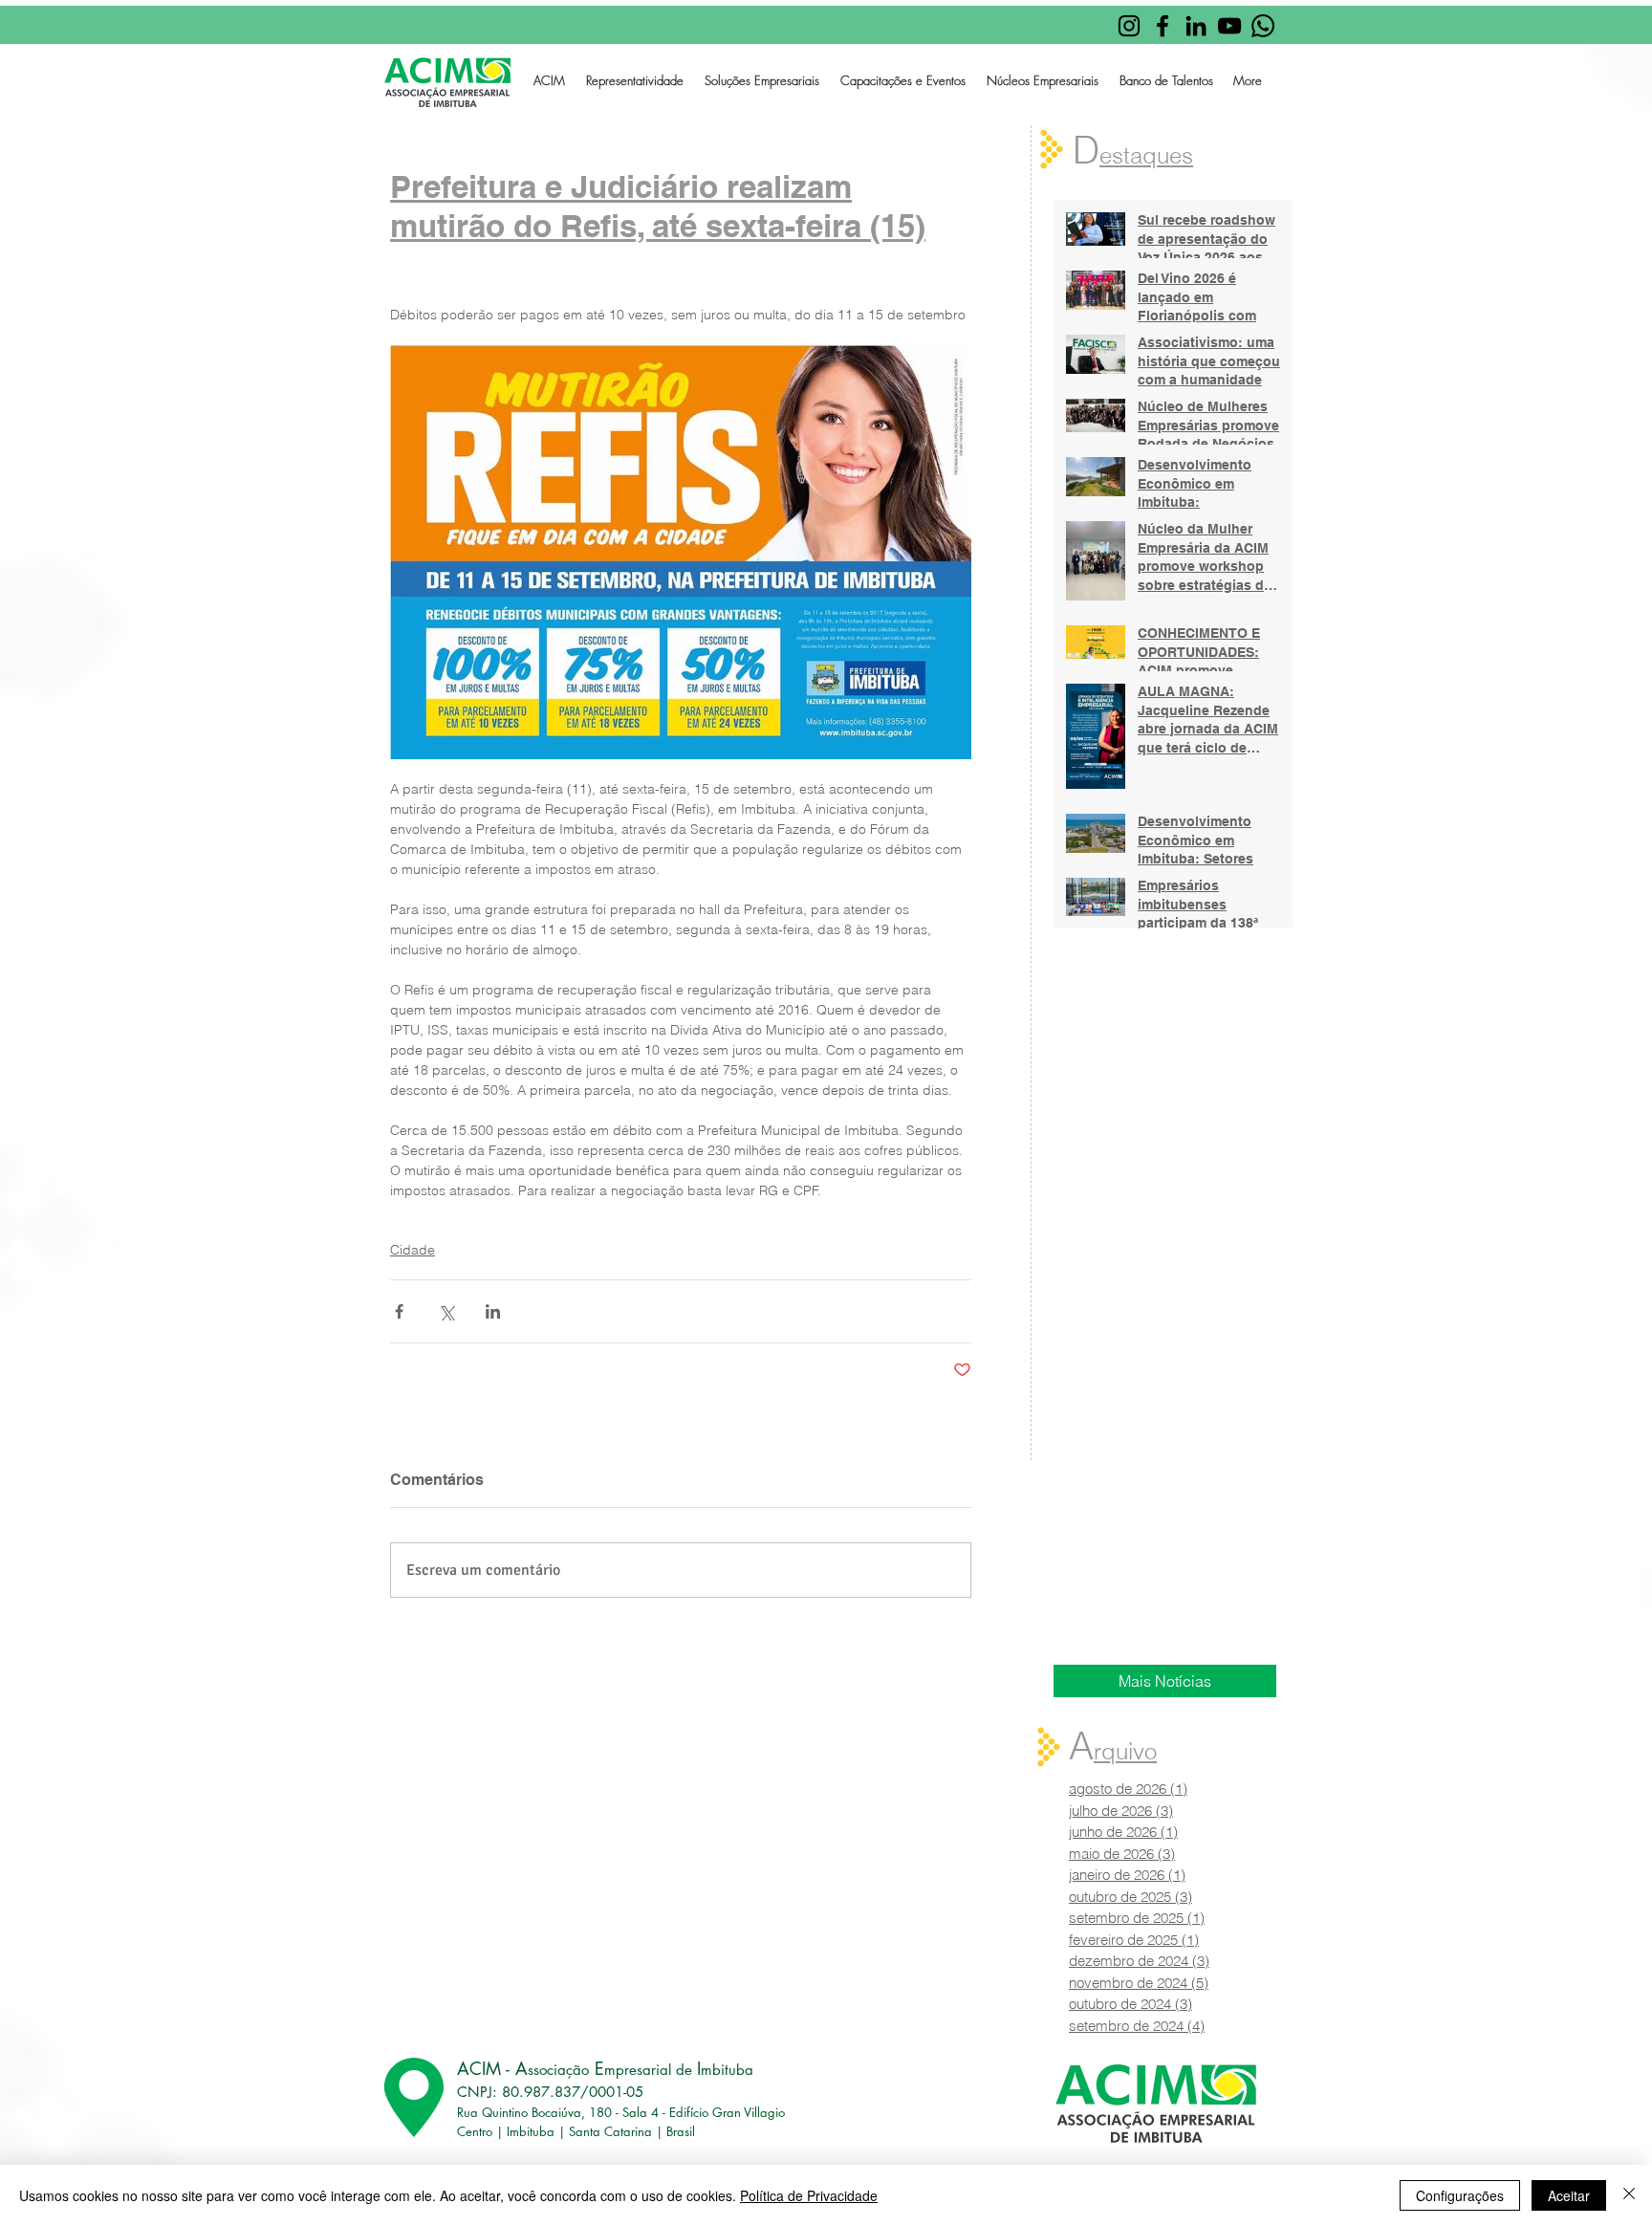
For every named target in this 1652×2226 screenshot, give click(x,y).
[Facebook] (1163, 26)
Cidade (413, 1250)
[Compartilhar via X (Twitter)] (446, 1311)
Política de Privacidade (809, 2195)
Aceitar (1569, 2195)
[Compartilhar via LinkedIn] (493, 1311)
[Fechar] (1629, 2195)
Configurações (1460, 2195)
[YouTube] (1229, 26)
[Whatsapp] (1263, 26)
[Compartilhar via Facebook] (399, 1311)
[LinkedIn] (1196, 26)
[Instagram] (1129, 26)
